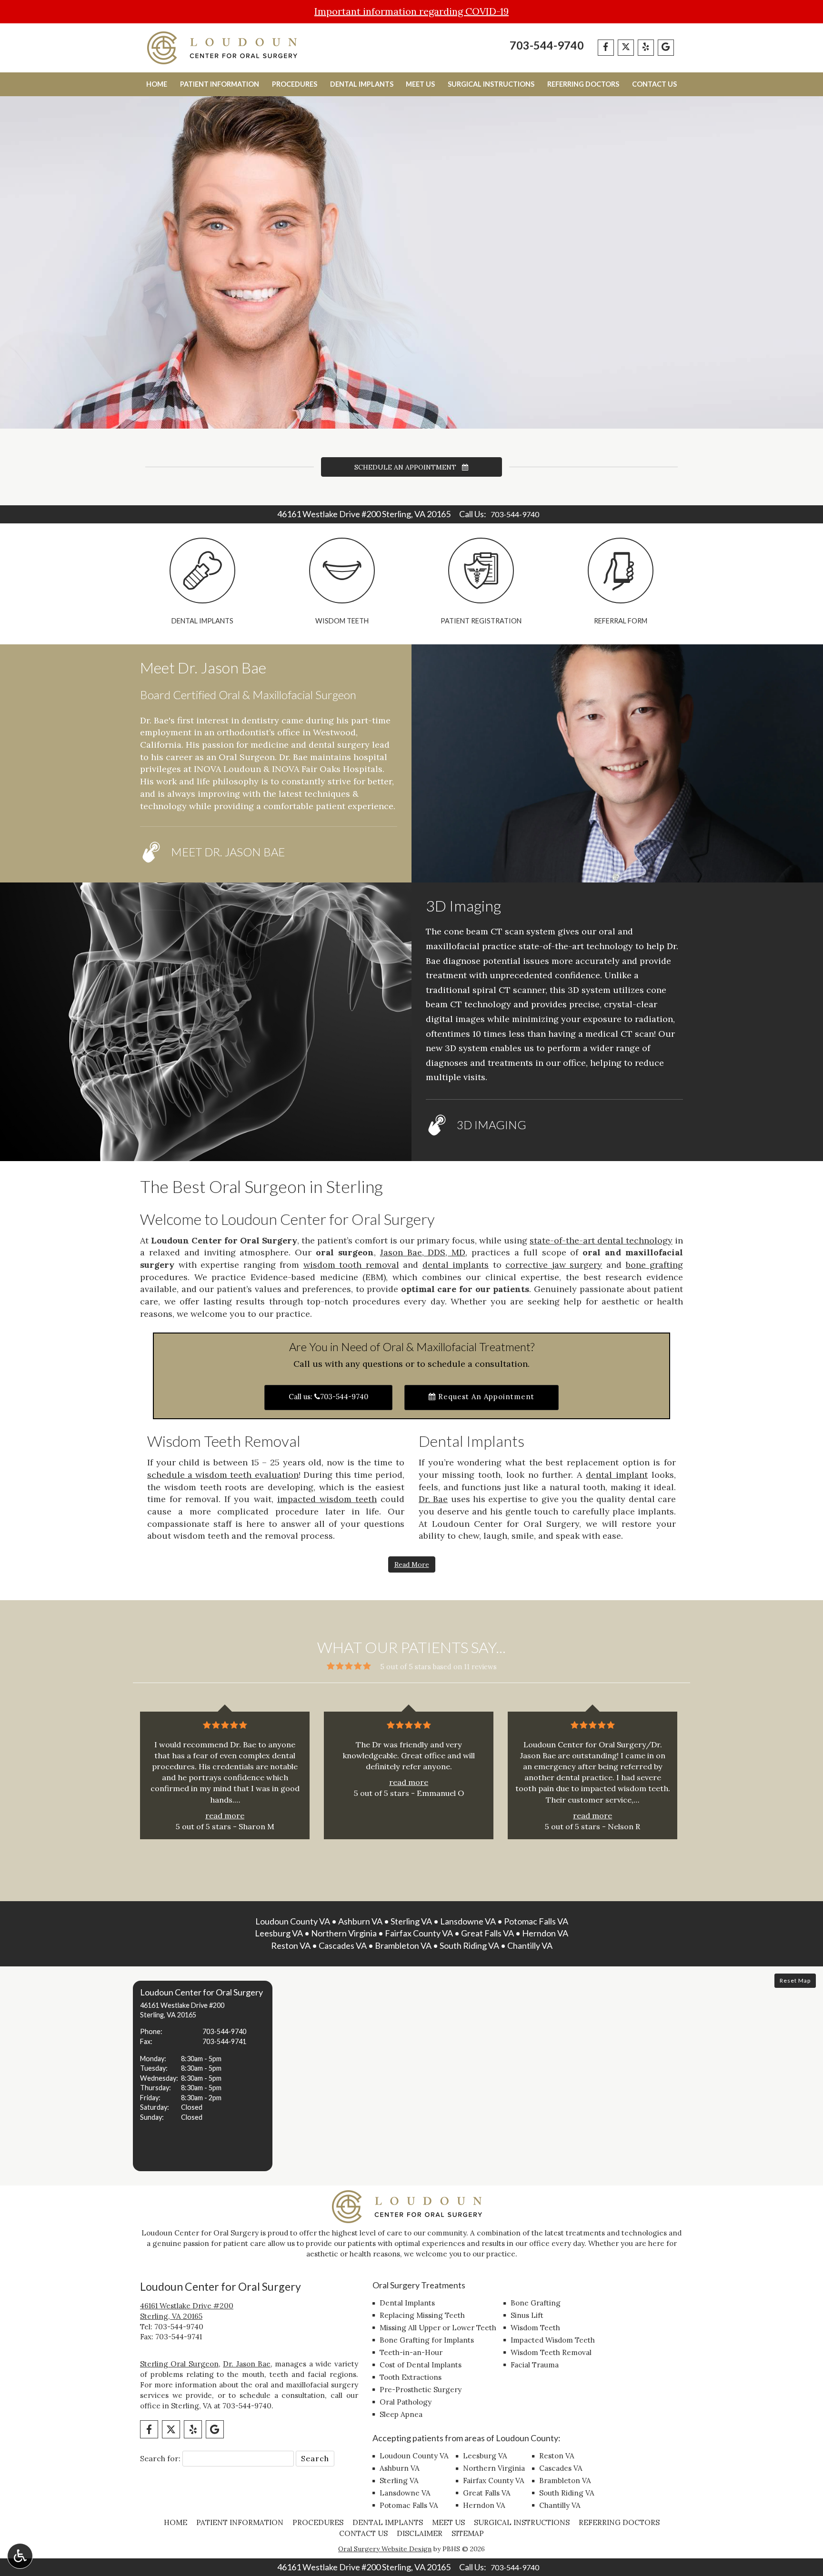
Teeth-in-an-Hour (411, 2352)
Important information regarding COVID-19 (411, 11)
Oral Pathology (406, 2402)
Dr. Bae (433, 1499)
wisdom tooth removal (351, 1265)
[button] (203, 2076)
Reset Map (795, 1980)
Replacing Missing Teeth (422, 2315)
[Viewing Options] (20, 2556)
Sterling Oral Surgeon (179, 2364)
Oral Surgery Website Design (385, 2549)
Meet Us (420, 84)
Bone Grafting (536, 2303)
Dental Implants (362, 84)
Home (157, 84)
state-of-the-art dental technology (601, 1240)
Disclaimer (420, 2533)
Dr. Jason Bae (247, 2364)
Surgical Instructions (491, 84)
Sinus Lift (527, 2315)
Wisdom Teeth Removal (551, 2352)
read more (225, 1815)
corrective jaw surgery (554, 1265)
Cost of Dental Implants (421, 2365)
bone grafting (655, 1265)
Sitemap (468, 2533)
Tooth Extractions (411, 2377)
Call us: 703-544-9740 (328, 1397)
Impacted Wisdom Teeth (553, 2340)
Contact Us (654, 84)
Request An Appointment (485, 1397)
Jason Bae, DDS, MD (423, 1252)
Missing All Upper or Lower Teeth (438, 2328)
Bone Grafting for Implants (427, 2340)
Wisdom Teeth (535, 2328)
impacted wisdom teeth (327, 1499)
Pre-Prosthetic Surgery (421, 2390)
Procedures (295, 84)
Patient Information (220, 84)
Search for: (160, 2458)
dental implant (617, 1475)
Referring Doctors (583, 84)
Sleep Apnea (401, 2414)
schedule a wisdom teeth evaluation (223, 1475)
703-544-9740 (547, 45)
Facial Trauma (535, 2365)
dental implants (456, 1265)
